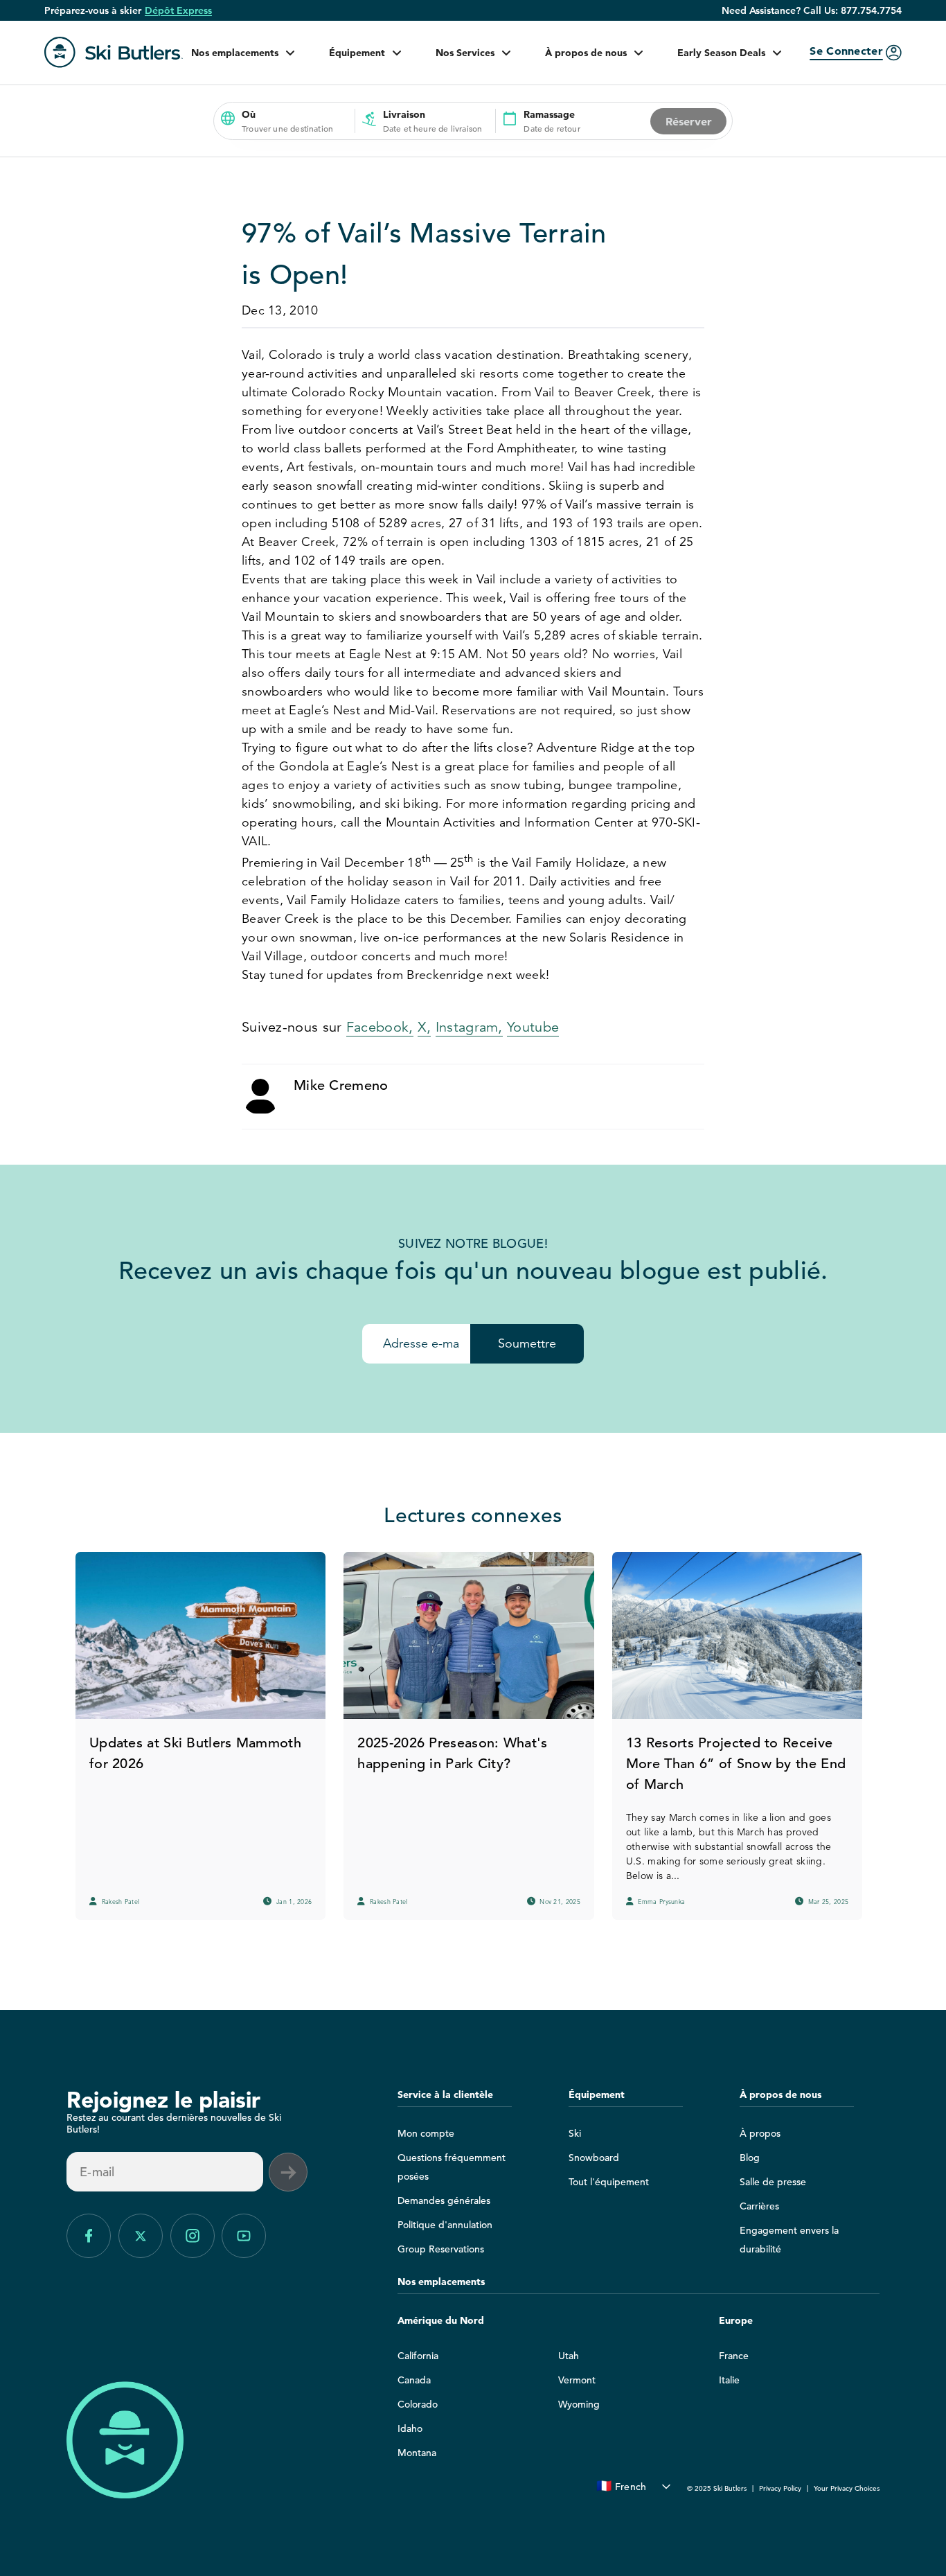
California (418, 2356)
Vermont (577, 2380)
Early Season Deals (721, 53)
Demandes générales (444, 2200)
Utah (569, 2356)
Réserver (689, 121)
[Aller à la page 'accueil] (114, 52)
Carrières (759, 2206)
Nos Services (465, 53)
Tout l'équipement (609, 2182)
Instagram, (469, 1027)
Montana (417, 2453)
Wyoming (579, 2404)
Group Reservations (441, 2249)
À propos (760, 2133)
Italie (729, 2380)
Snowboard (594, 2158)
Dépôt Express (178, 10)
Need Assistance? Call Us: (812, 10)
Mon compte (426, 2133)
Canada (414, 2380)
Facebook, (380, 1027)
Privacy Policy (780, 2488)
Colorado (418, 2404)
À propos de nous (586, 53)
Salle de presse (773, 2182)
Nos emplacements (235, 53)
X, (425, 1027)
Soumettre (527, 1343)
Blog (750, 2158)
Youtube (533, 1027)
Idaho (410, 2428)
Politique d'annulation (445, 2225)
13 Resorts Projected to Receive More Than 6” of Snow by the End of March (736, 1764)
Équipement (357, 53)
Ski (575, 2133)
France (734, 2356)
